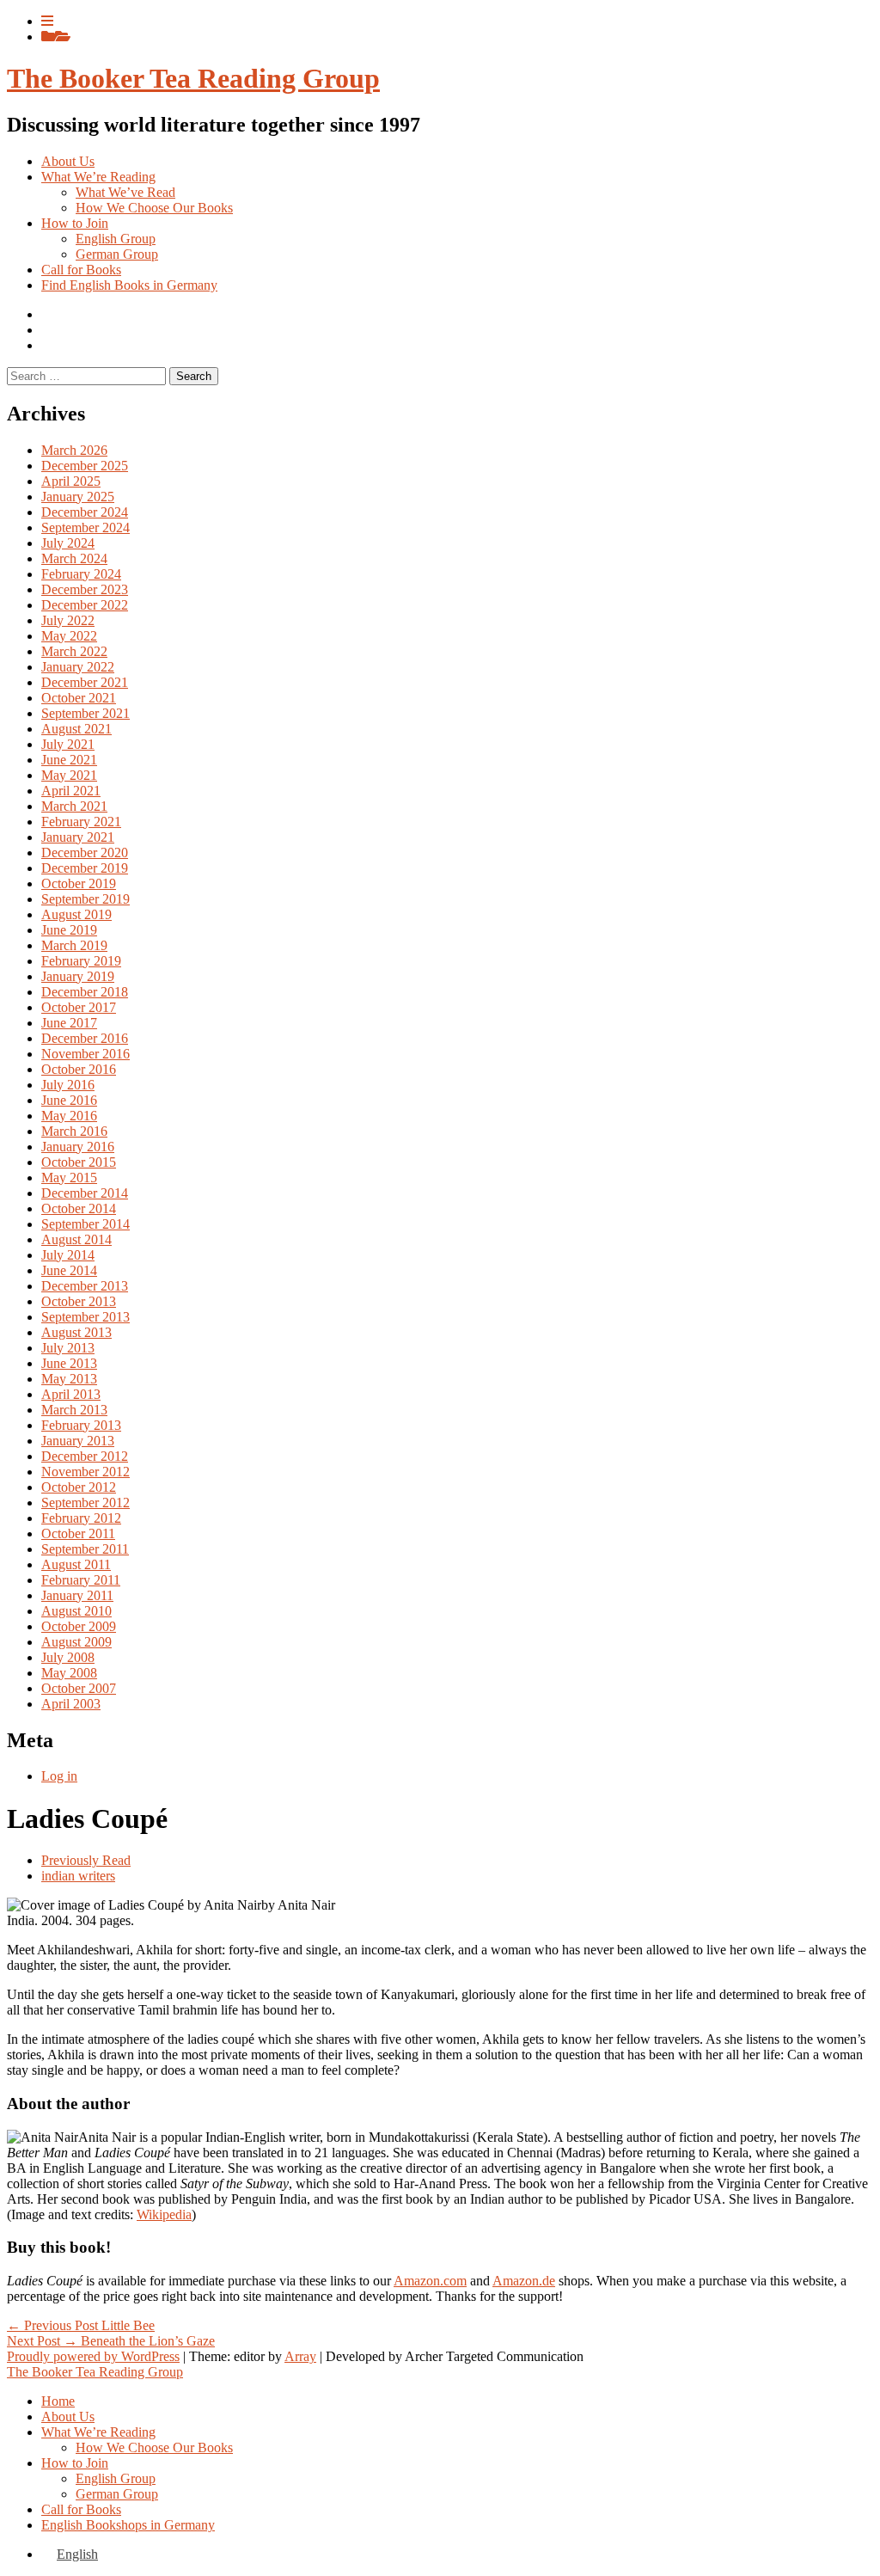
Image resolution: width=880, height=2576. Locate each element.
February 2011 (81, 1580)
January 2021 (78, 837)
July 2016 (68, 1085)
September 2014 (86, 1224)
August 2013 (76, 1332)
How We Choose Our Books (154, 208)
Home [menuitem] (58, 2401)
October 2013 (79, 1301)
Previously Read (86, 1860)
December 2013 (85, 1286)
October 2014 (79, 1208)
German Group (117, 254)
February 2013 (81, 1425)
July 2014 (68, 1255)
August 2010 (76, 1611)
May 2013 (69, 1379)
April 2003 (71, 1704)
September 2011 (85, 1549)
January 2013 (78, 1441)
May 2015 (69, 1178)
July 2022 (68, 620)
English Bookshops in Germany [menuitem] (128, 2525)
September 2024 (86, 527)
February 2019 (81, 961)
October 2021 (79, 698)
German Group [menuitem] (117, 2494)
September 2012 (86, 1503)
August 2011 (76, 1564)
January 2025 (78, 497)
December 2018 (85, 992)
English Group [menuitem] (116, 2478)
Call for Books (81, 270)
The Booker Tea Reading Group (193, 78)
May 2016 (69, 1116)
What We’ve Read (125, 192)
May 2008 (69, 1673)
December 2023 (85, 589)
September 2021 (86, 713)
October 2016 (79, 1069)
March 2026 (74, 450)
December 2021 (85, 682)
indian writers (78, 1876)
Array (300, 2356)
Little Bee (81, 2325)
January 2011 (77, 1595)
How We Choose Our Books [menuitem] (154, 2447)
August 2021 (76, 729)
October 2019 (79, 883)
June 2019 (69, 930)
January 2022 (78, 667)
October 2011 (78, 1533)
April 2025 (71, 481)
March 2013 (74, 1410)
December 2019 (85, 868)
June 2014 (69, 1270)
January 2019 (78, 976)
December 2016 (85, 1038)
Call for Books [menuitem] (81, 2509)
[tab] (47, 21)
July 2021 (68, 744)
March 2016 (74, 1131)
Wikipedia (164, 2214)
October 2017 (79, 1007)
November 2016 (86, 1054)
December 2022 (85, 605)
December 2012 (85, 1456)
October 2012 (79, 1487)
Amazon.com (430, 2281)
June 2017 (69, 1023)
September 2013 (86, 1317)
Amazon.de (524, 2281)
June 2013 (69, 1363)
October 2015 (79, 1162)
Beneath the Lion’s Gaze (111, 2341)
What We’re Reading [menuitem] (98, 2432)
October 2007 (79, 1688)
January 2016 (78, 1147)
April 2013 (71, 1394)
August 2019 (76, 914)
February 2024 (81, 574)
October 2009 (79, 1626)
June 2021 (69, 760)
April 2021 (71, 791)
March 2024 (74, 558)
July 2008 (68, 1657)
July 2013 (68, 1348)
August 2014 (76, 1239)
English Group (116, 239)
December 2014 (85, 1193)
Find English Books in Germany (129, 285)
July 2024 (68, 543)
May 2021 (69, 775)
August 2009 (76, 1642)
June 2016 (69, 1100)
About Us (68, 161)
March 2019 (74, 945)
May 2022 (69, 636)
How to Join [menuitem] (75, 2463)
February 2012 (81, 1518)
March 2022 (74, 651)
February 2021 (81, 822)
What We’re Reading (98, 177)
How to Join (75, 223)
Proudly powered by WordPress (93, 2356)
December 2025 (85, 466)
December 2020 (85, 853)
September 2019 (86, 899)
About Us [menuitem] (68, 2417)
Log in (59, 1776)
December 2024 (85, 512)
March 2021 (74, 806)
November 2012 (86, 1472)
